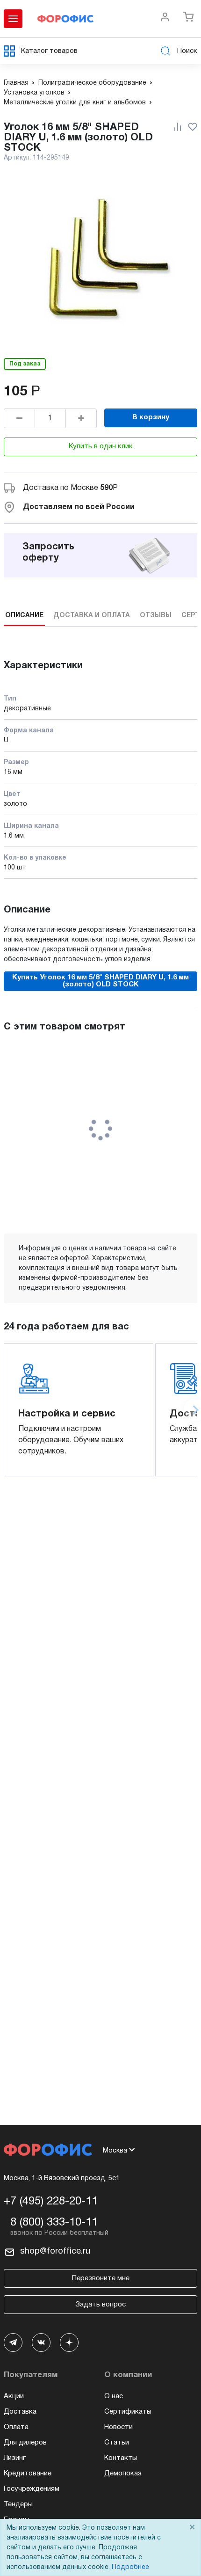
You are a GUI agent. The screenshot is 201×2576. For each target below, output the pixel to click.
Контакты (121, 2458)
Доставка (20, 2412)
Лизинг (15, 2458)
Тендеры (18, 2504)
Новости (118, 2427)
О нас (114, 2396)
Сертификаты (128, 2412)
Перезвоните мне (101, 2278)
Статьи (117, 2443)
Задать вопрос (100, 2305)
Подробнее (130, 2567)
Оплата (16, 2427)
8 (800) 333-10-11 (54, 2223)
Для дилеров (25, 2443)
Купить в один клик (101, 446)
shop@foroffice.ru (55, 2251)
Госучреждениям (32, 2489)
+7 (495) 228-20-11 (51, 2202)
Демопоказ (123, 2474)
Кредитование (28, 2474)
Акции (14, 2396)
